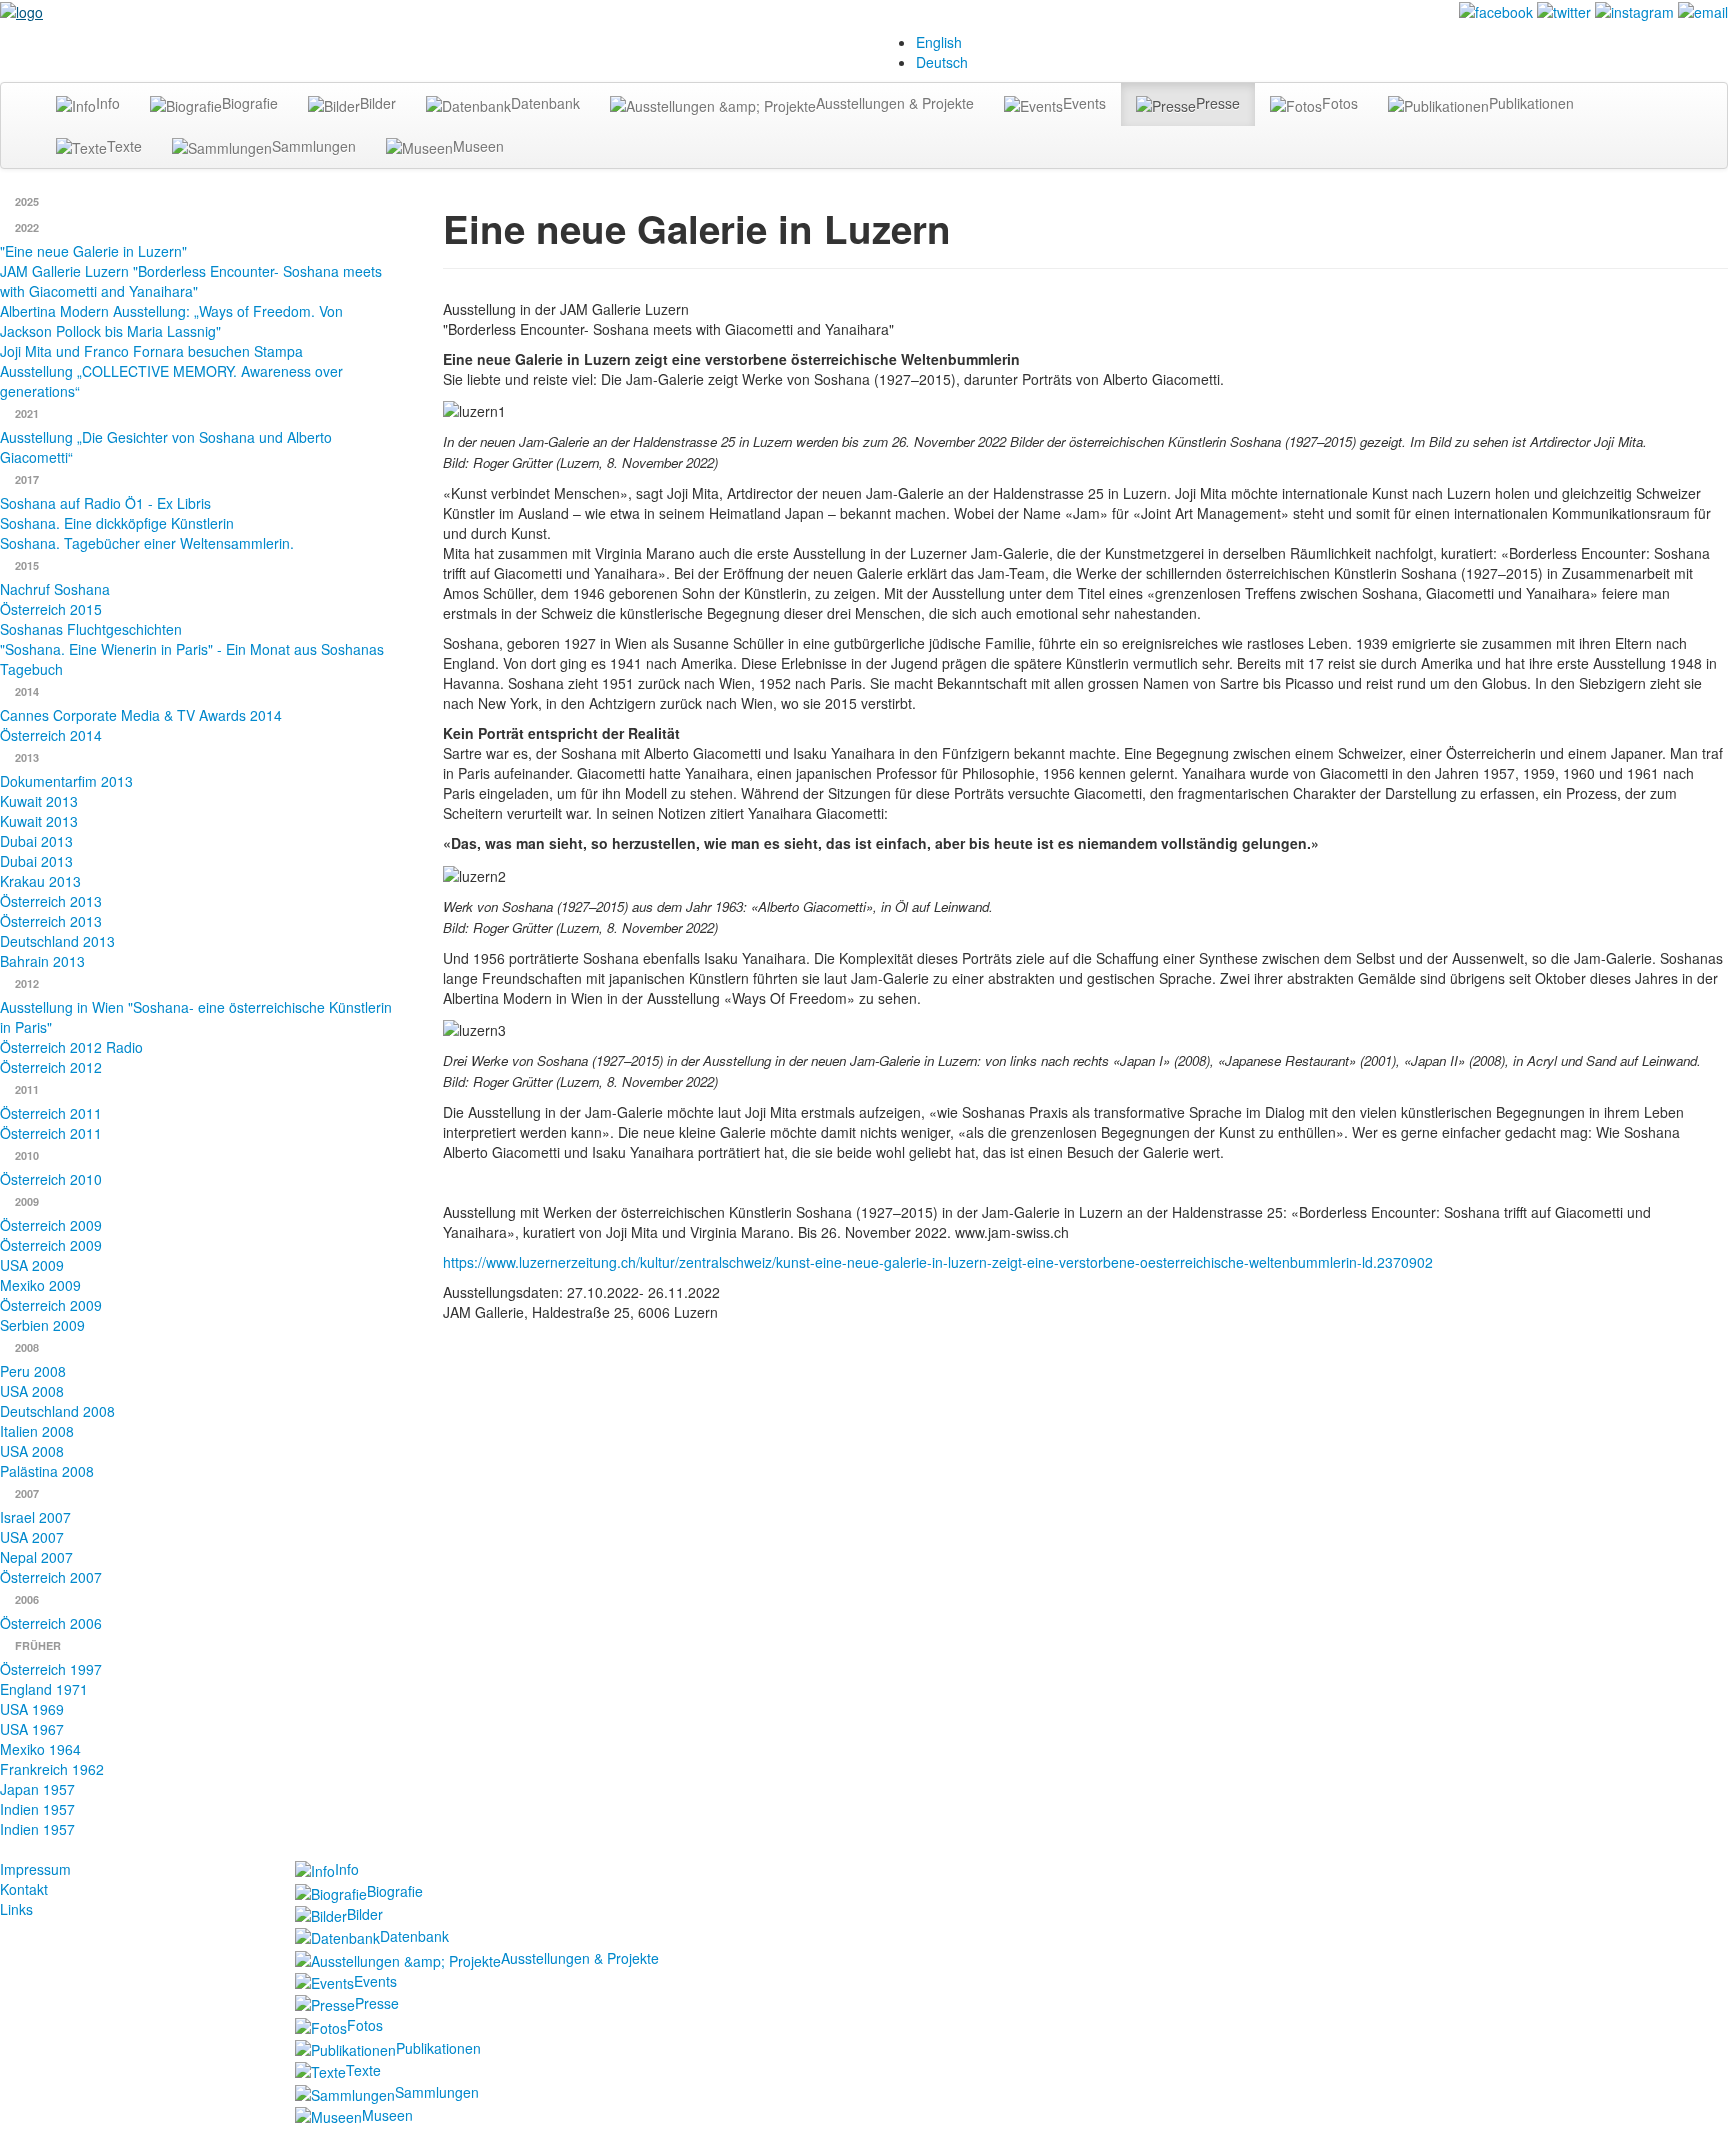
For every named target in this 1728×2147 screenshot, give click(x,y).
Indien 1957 (37, 1809)
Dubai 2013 (36, 841)
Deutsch (942, 62)
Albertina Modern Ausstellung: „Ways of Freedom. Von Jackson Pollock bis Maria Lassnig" (171, 321)
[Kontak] (1703, 10)
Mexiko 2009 (40, 1285)
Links (16, 1909)
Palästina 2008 (47, 1471)
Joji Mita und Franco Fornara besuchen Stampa (151, 351)
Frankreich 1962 (52, 1769)
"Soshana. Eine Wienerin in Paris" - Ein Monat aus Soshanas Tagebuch (192, 659)
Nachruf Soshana (55, 589)
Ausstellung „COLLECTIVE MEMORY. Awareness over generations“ (171, 381)
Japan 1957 (37, 1789)
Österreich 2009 (51, 1225)
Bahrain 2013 (42, 961)
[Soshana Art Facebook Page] (1496, 10)
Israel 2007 (35, 1517)
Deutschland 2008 (57, 1411)
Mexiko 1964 (40, 1749)
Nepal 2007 (36, 1557)
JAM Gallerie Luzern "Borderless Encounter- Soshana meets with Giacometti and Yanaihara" (191, 281)
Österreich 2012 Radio (71, 1047)
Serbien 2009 (42, 1325)
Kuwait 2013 (39, 801)
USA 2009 (32, 1265)
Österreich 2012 (51, 1067)
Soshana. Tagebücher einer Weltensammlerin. (147, 543)
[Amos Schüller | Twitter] (1564, 10)
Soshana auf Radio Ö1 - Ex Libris (105, 503)
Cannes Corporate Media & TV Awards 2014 (141, 715)
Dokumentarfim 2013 (66, 781)
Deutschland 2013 (57, 941)
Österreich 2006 (51, 1623)
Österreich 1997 (51, 1669)
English (939, 42)
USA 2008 (32, 1391)
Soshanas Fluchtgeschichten (91, 629)
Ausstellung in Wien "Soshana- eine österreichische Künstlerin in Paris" (196, 1017)
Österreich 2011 (51, 1113)
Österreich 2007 (51, 1577)
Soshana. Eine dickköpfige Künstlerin (117, 523)
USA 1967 (32, 1729)
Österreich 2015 (51, 609)
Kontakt (24, 1889)
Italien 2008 (37, 1431)
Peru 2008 (33, 1371)
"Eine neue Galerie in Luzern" (93, 251)
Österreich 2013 (51, 901)
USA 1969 (32, 1709)
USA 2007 (32, 1537)
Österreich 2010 (51, 1179)
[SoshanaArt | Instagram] (1634, 10)
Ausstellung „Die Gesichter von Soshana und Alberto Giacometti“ (166, 447)
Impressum (35, 1869)
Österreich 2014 (51, 735)
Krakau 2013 (40, 881)
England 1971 (44, 1689)
